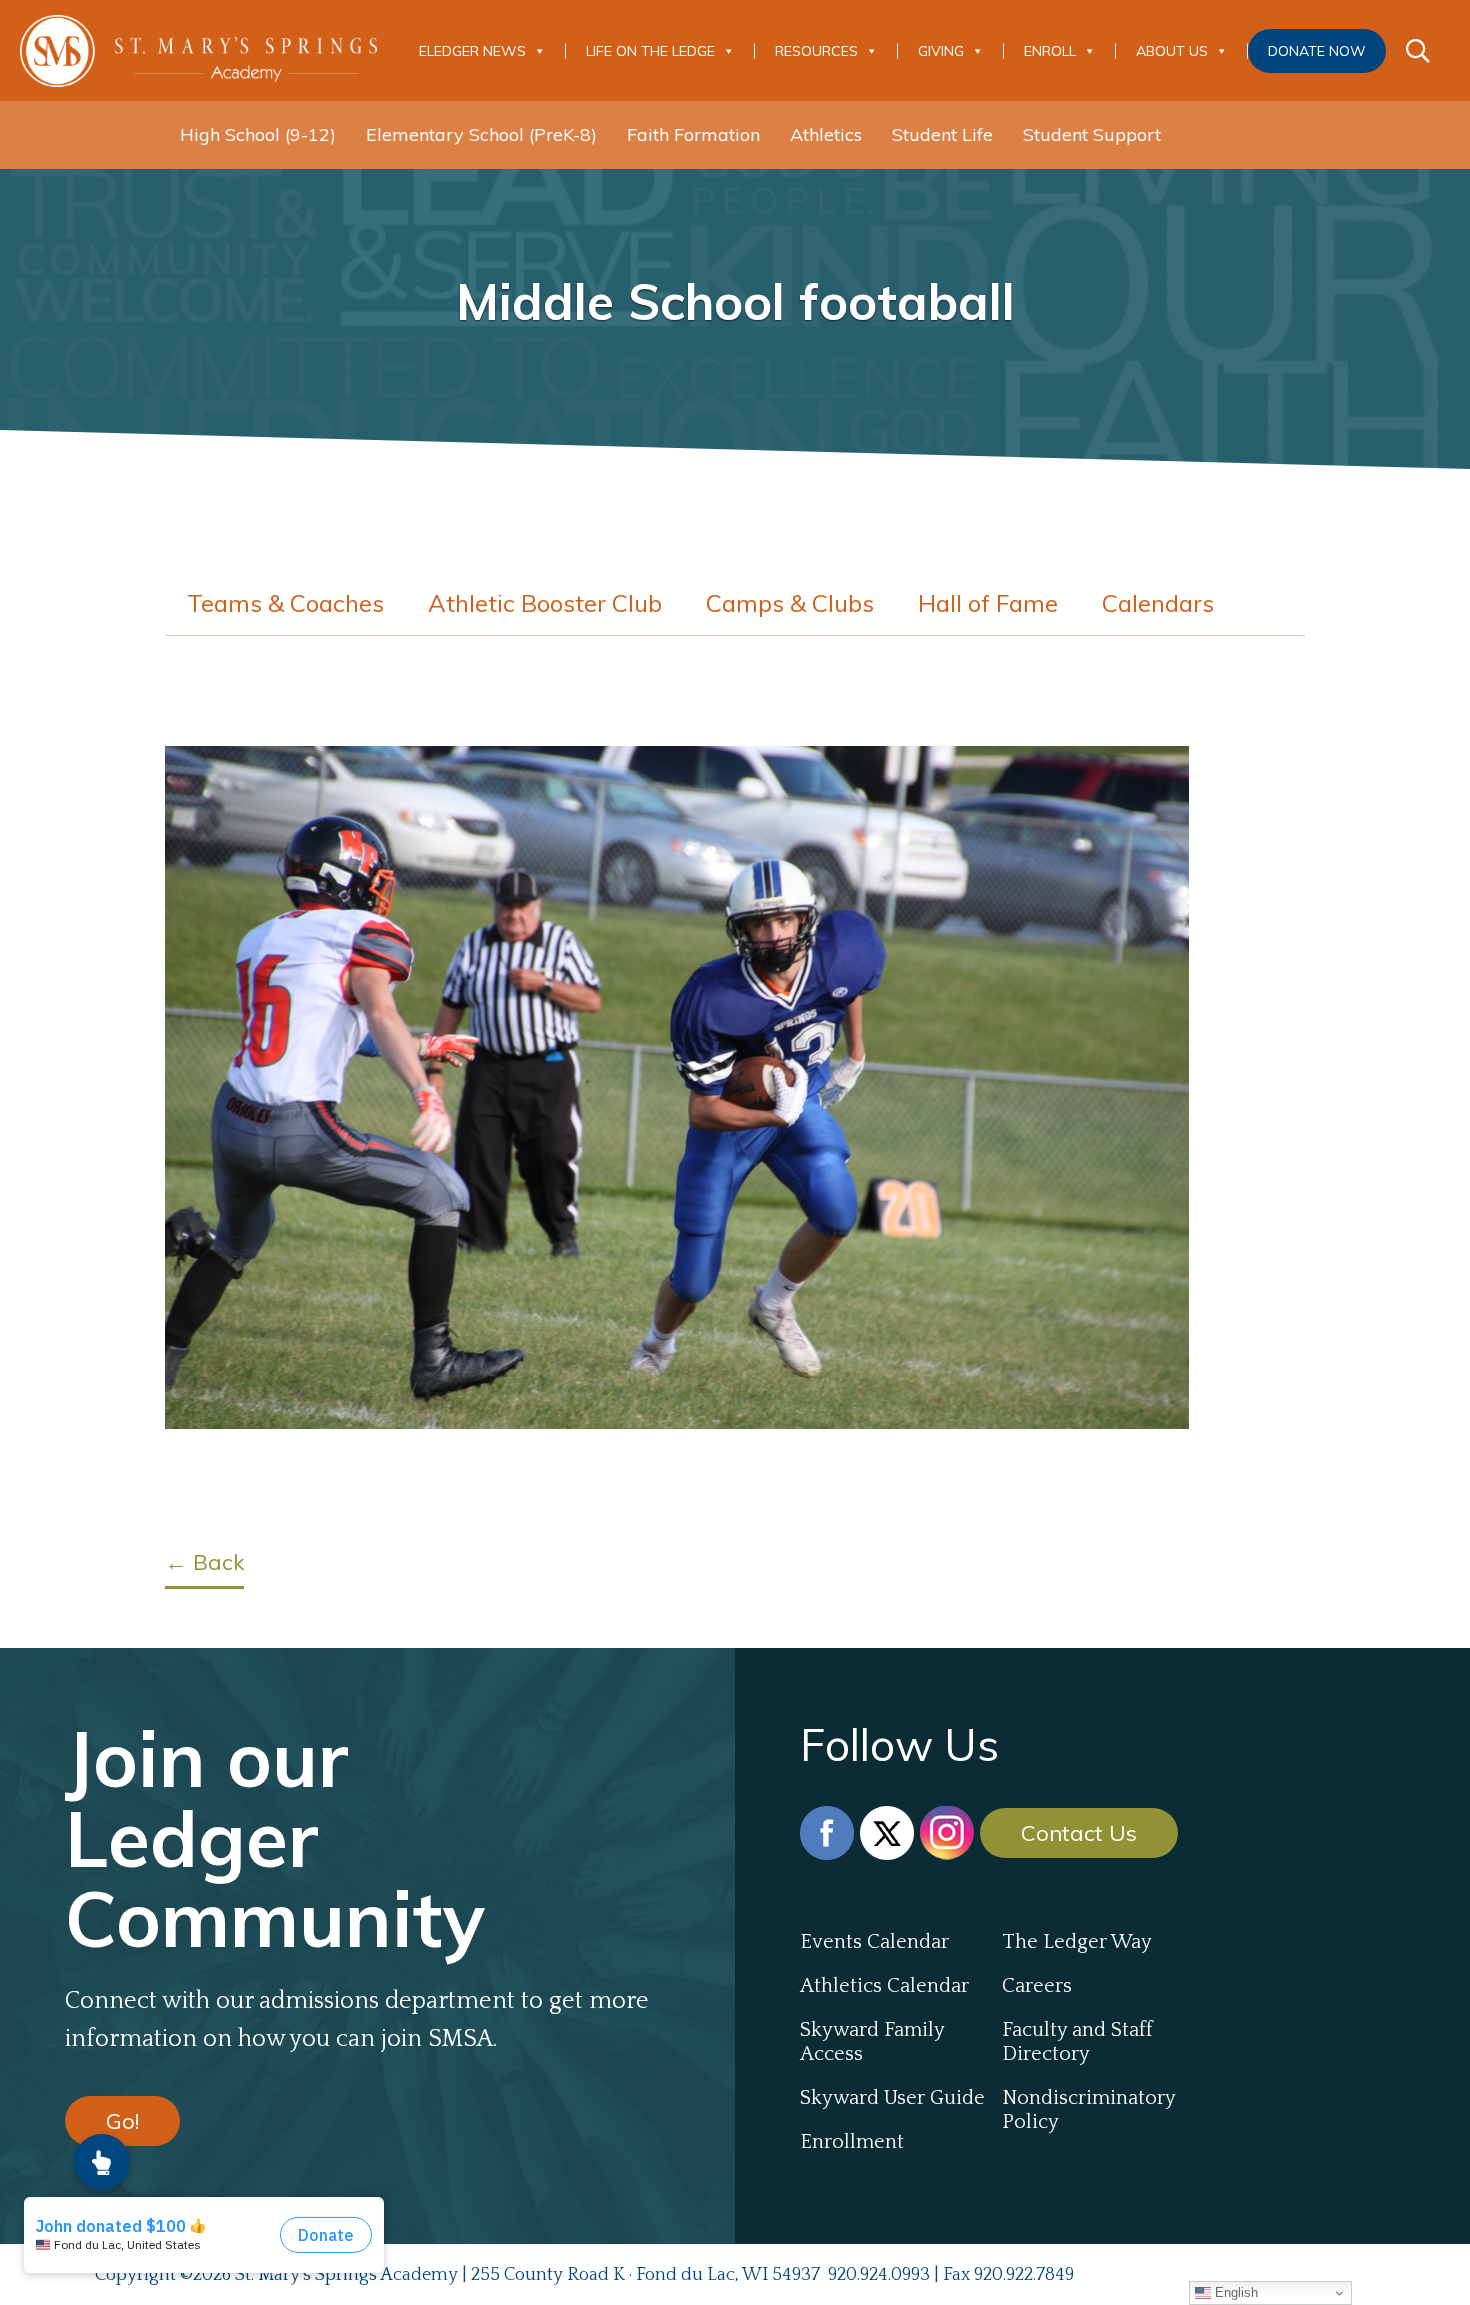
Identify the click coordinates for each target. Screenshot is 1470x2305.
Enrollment (852, 2142)
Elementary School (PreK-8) (481, 134)
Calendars (1158, 603)
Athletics (826, 134)
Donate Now (1317, 51)
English (1234, 2292)
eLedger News (472, 51)
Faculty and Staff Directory (1077, 2042)
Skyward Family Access (872, 2042)
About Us (1172, 51)
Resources (816, 51)
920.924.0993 (879, 2275)
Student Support (1092, 134)
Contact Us (1079, 1833)
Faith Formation (693, 134)
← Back (204, 1562)
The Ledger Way (1077, 1942)
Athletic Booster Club (545, 603)
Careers (1037, 1986)
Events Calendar (874, 1942)
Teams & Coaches (285, 603)
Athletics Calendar (884, 1986)
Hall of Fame (988, 603)
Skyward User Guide (892, 2098)
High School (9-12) (258, 134)
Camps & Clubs (790, 603)
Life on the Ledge (650, 51)
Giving (941, 51)
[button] (102, 2162)
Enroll (1050, 51)
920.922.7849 (1024, 2275)
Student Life (942, 134)
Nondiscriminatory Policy (1088, 2110)
